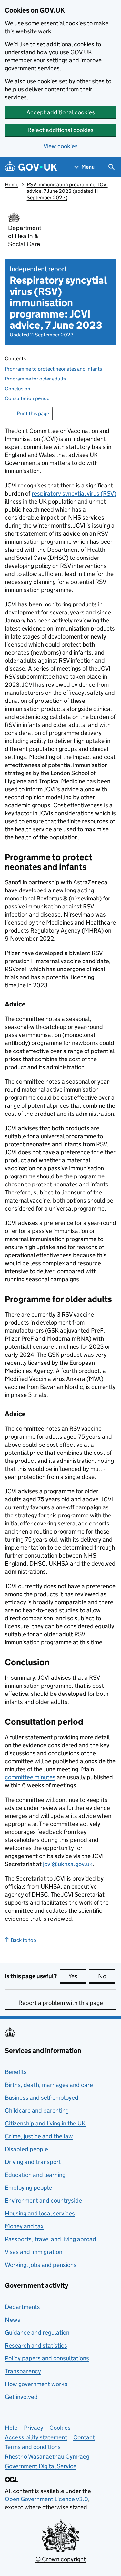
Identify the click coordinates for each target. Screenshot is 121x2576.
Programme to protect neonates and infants (53, 369)
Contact (84, 2437)
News (13, 2320)
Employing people (28, 2188)
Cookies (60, 2428)
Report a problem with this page (61, 2003)
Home (12, 185)
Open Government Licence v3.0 (46, 2499)
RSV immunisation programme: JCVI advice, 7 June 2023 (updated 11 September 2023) (67, 191)
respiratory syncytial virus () (74, 493)
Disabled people (26, 2149)
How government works (36, 2384)
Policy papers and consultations (47, 2358)
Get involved (21, 2397)
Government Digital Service (41, 2466)
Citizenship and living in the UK (45, 2123)
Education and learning (35, 2175)
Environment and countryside (43, 2200)
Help (11, 2428)
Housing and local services (40, 2213)
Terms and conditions (33, 2447)
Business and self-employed (42, 2098)
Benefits (16, 2072)
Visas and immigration (34, 2252)
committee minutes (30, 1777)
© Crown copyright (61, 2559)
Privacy (34, 2428)
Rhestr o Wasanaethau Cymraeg (47, 2457)
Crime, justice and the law (39, 2136)
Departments (22, 2307)
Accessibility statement (36, 2437)
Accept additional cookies (61, 112)
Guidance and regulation (37, 2333)
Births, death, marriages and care (49, 2085)
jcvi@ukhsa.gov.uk (68, 1864)
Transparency (23, 2371)
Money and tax (24, 2226)
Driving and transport (33, 2162)
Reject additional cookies (60, 130)
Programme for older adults (35, 379)
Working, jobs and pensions (41, 2265)
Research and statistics (36, 2345)
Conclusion (18, 389)
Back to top (23, 1940)
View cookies (61, 146)
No (106, 1976)
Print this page (33, 413)
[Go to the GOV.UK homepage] (31, 167)
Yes (77, 1976)
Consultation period (27, 398)
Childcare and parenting (37, 2111)
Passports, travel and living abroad (50, 2239)
